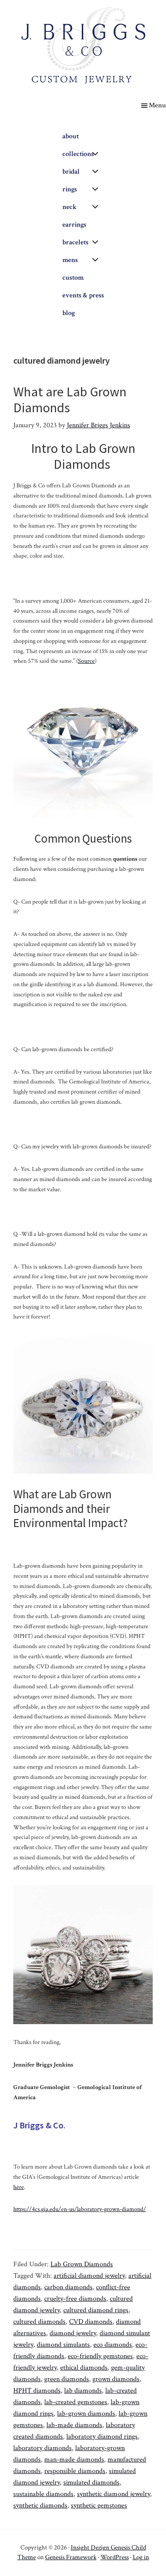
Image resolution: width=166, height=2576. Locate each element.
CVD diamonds (91, 2322)
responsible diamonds (75, 2471)
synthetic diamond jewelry (114, 2494)
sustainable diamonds (43, 2494)
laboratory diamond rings (102, 2437)
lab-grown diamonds (86, 2414)
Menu (157, 105)
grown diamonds (116, 2379)
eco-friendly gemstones (100, 2356)
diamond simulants (63, 2345)
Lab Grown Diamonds (82, 2264)
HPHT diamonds (37, 2391)
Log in (141, 2557)
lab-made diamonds (74, 2425)
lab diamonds (83, 2391)
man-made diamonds (74, 2460)
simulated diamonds (91, 2483)
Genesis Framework (71, 2557)
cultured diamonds (39, 2322)
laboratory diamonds (42, 2448)
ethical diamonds (84, 2368)
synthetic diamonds (40, 2506)
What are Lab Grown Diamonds (70, 399)
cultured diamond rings (96, 2310)
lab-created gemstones (76, 2402)
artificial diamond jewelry (89, 2276)
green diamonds (67, 2379)
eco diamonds (113, 2345)
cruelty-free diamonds (75, 2299)
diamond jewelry (73, 2333)
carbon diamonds (68, 2287)
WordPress (115, 2557)
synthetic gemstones (99, 2506)
